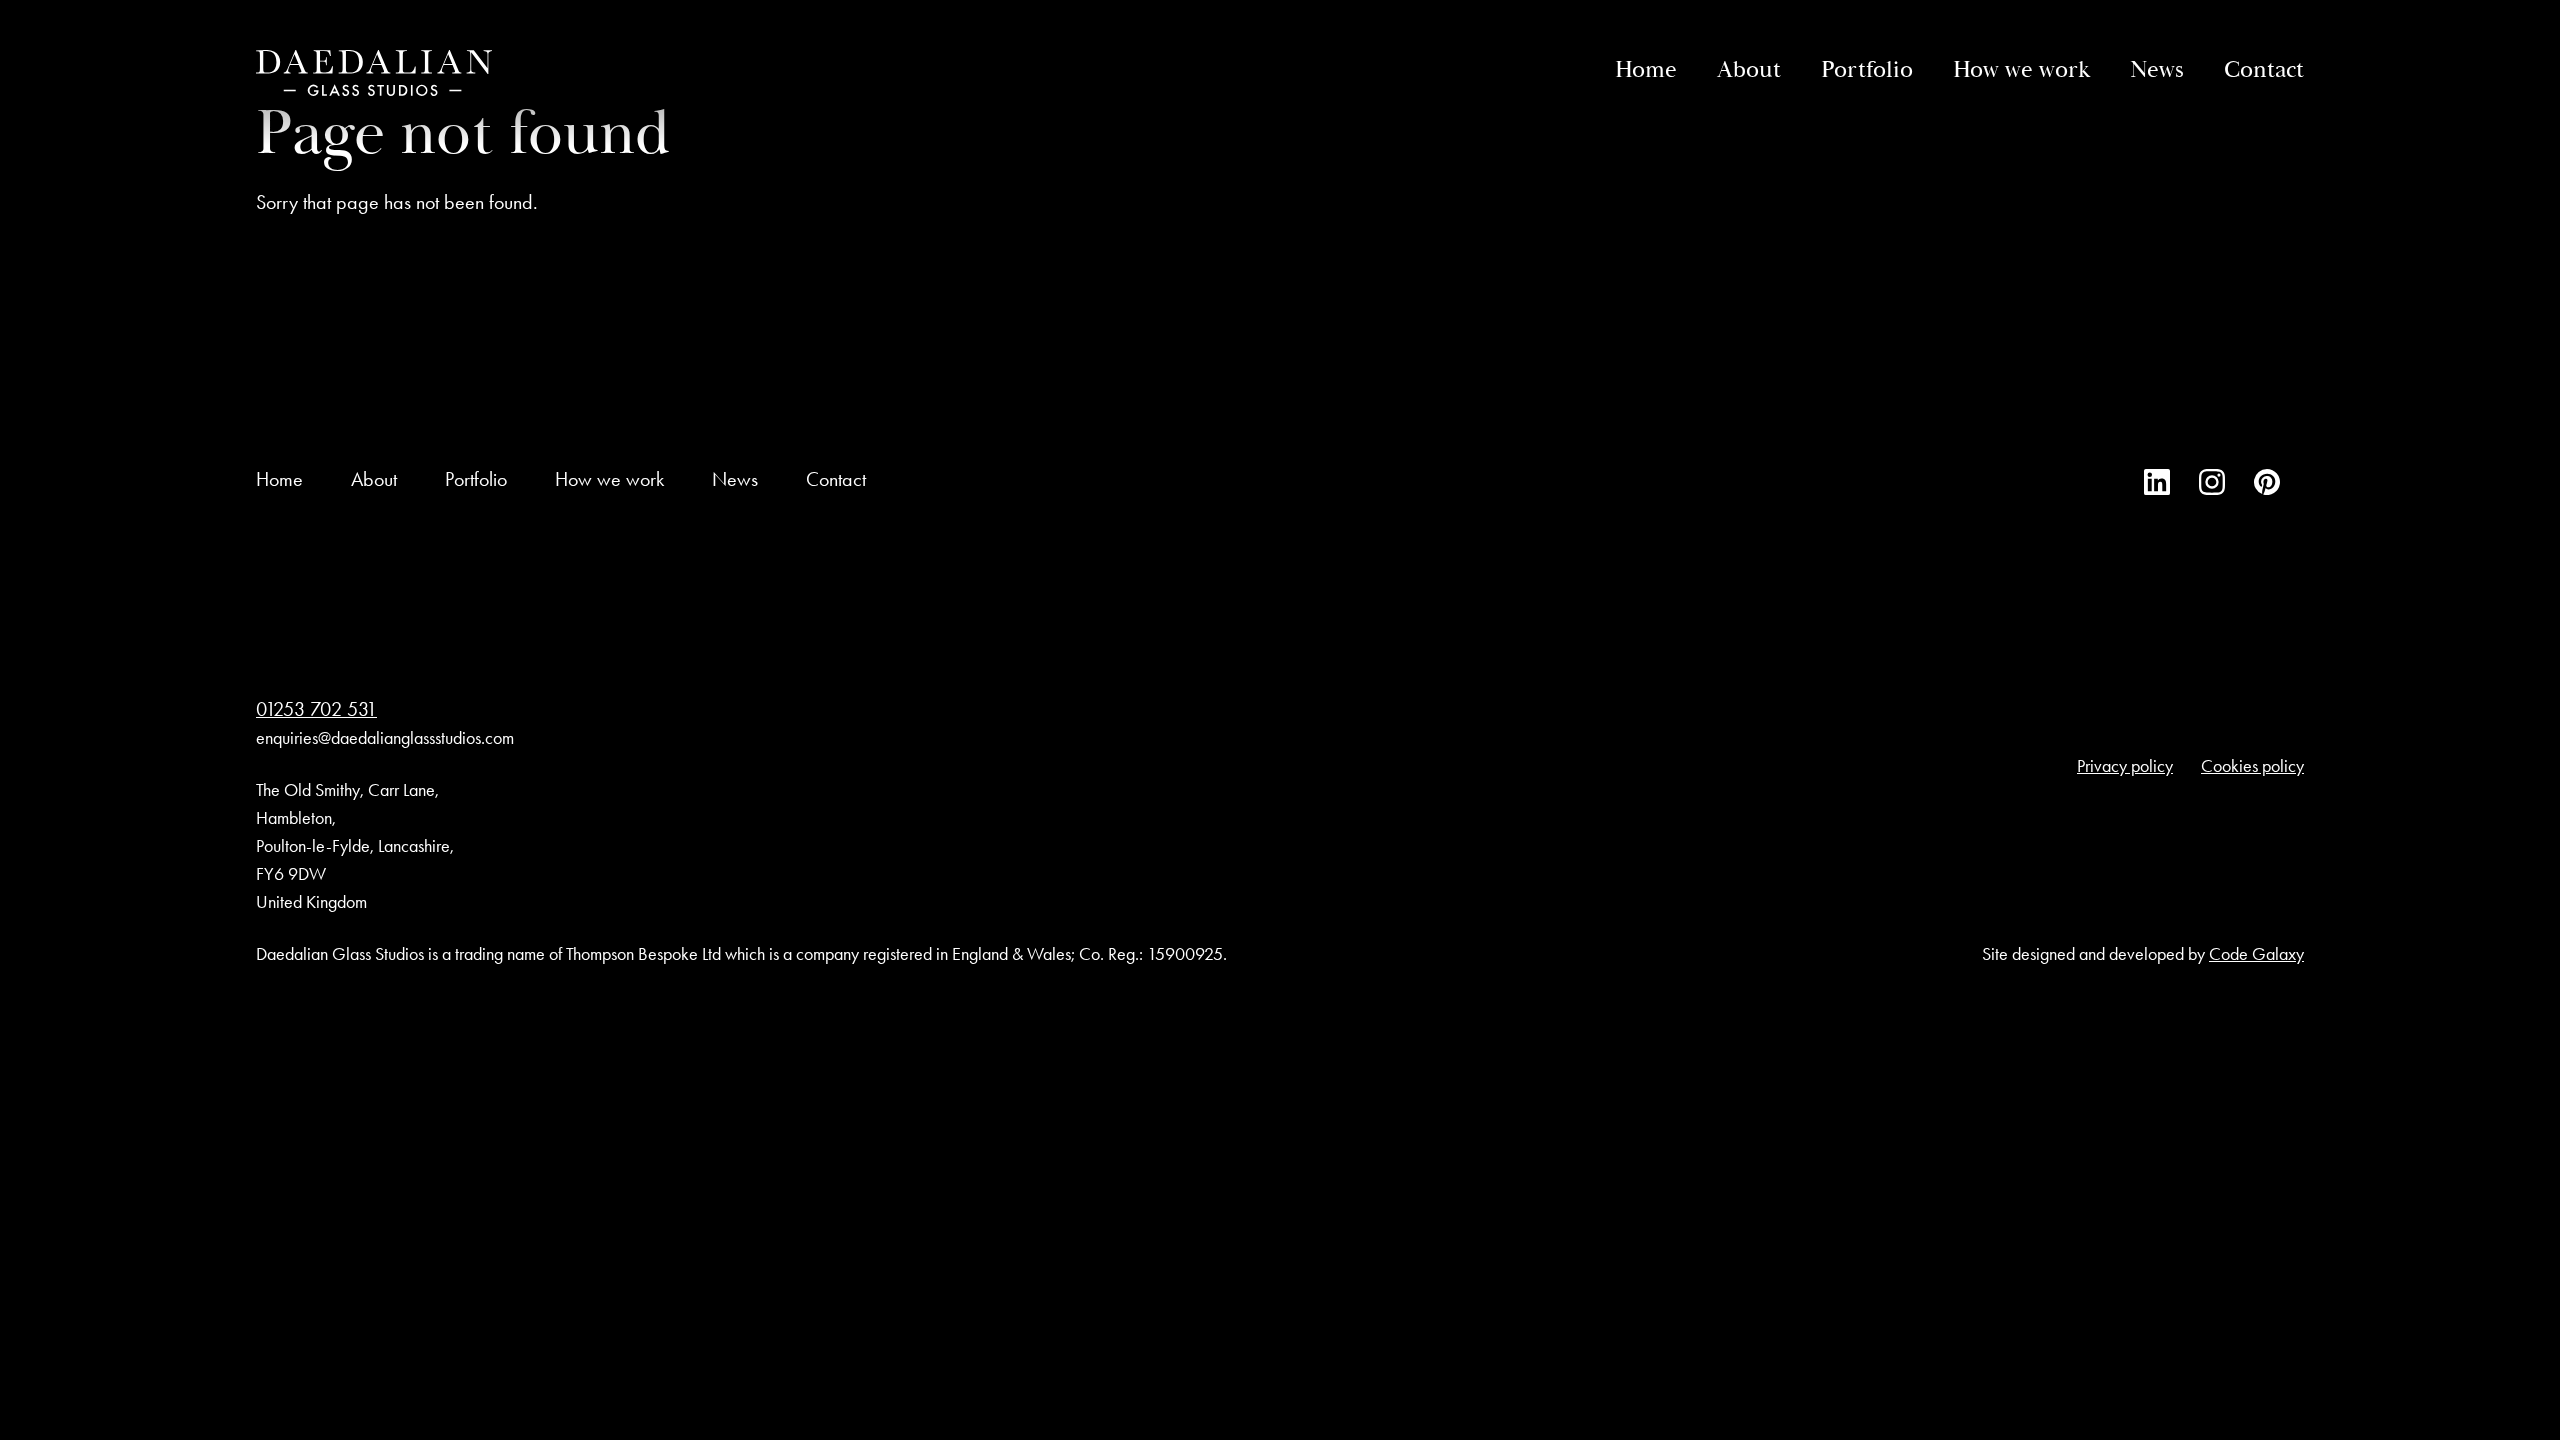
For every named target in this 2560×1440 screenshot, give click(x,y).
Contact (2264, 70)
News (2157, 70)
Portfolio (1867, 70)
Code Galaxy (2256, 954)
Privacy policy (2125, 766)
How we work (2021, 70)
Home (1646, 70)
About (1749, 70)
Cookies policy (2252, 766)
